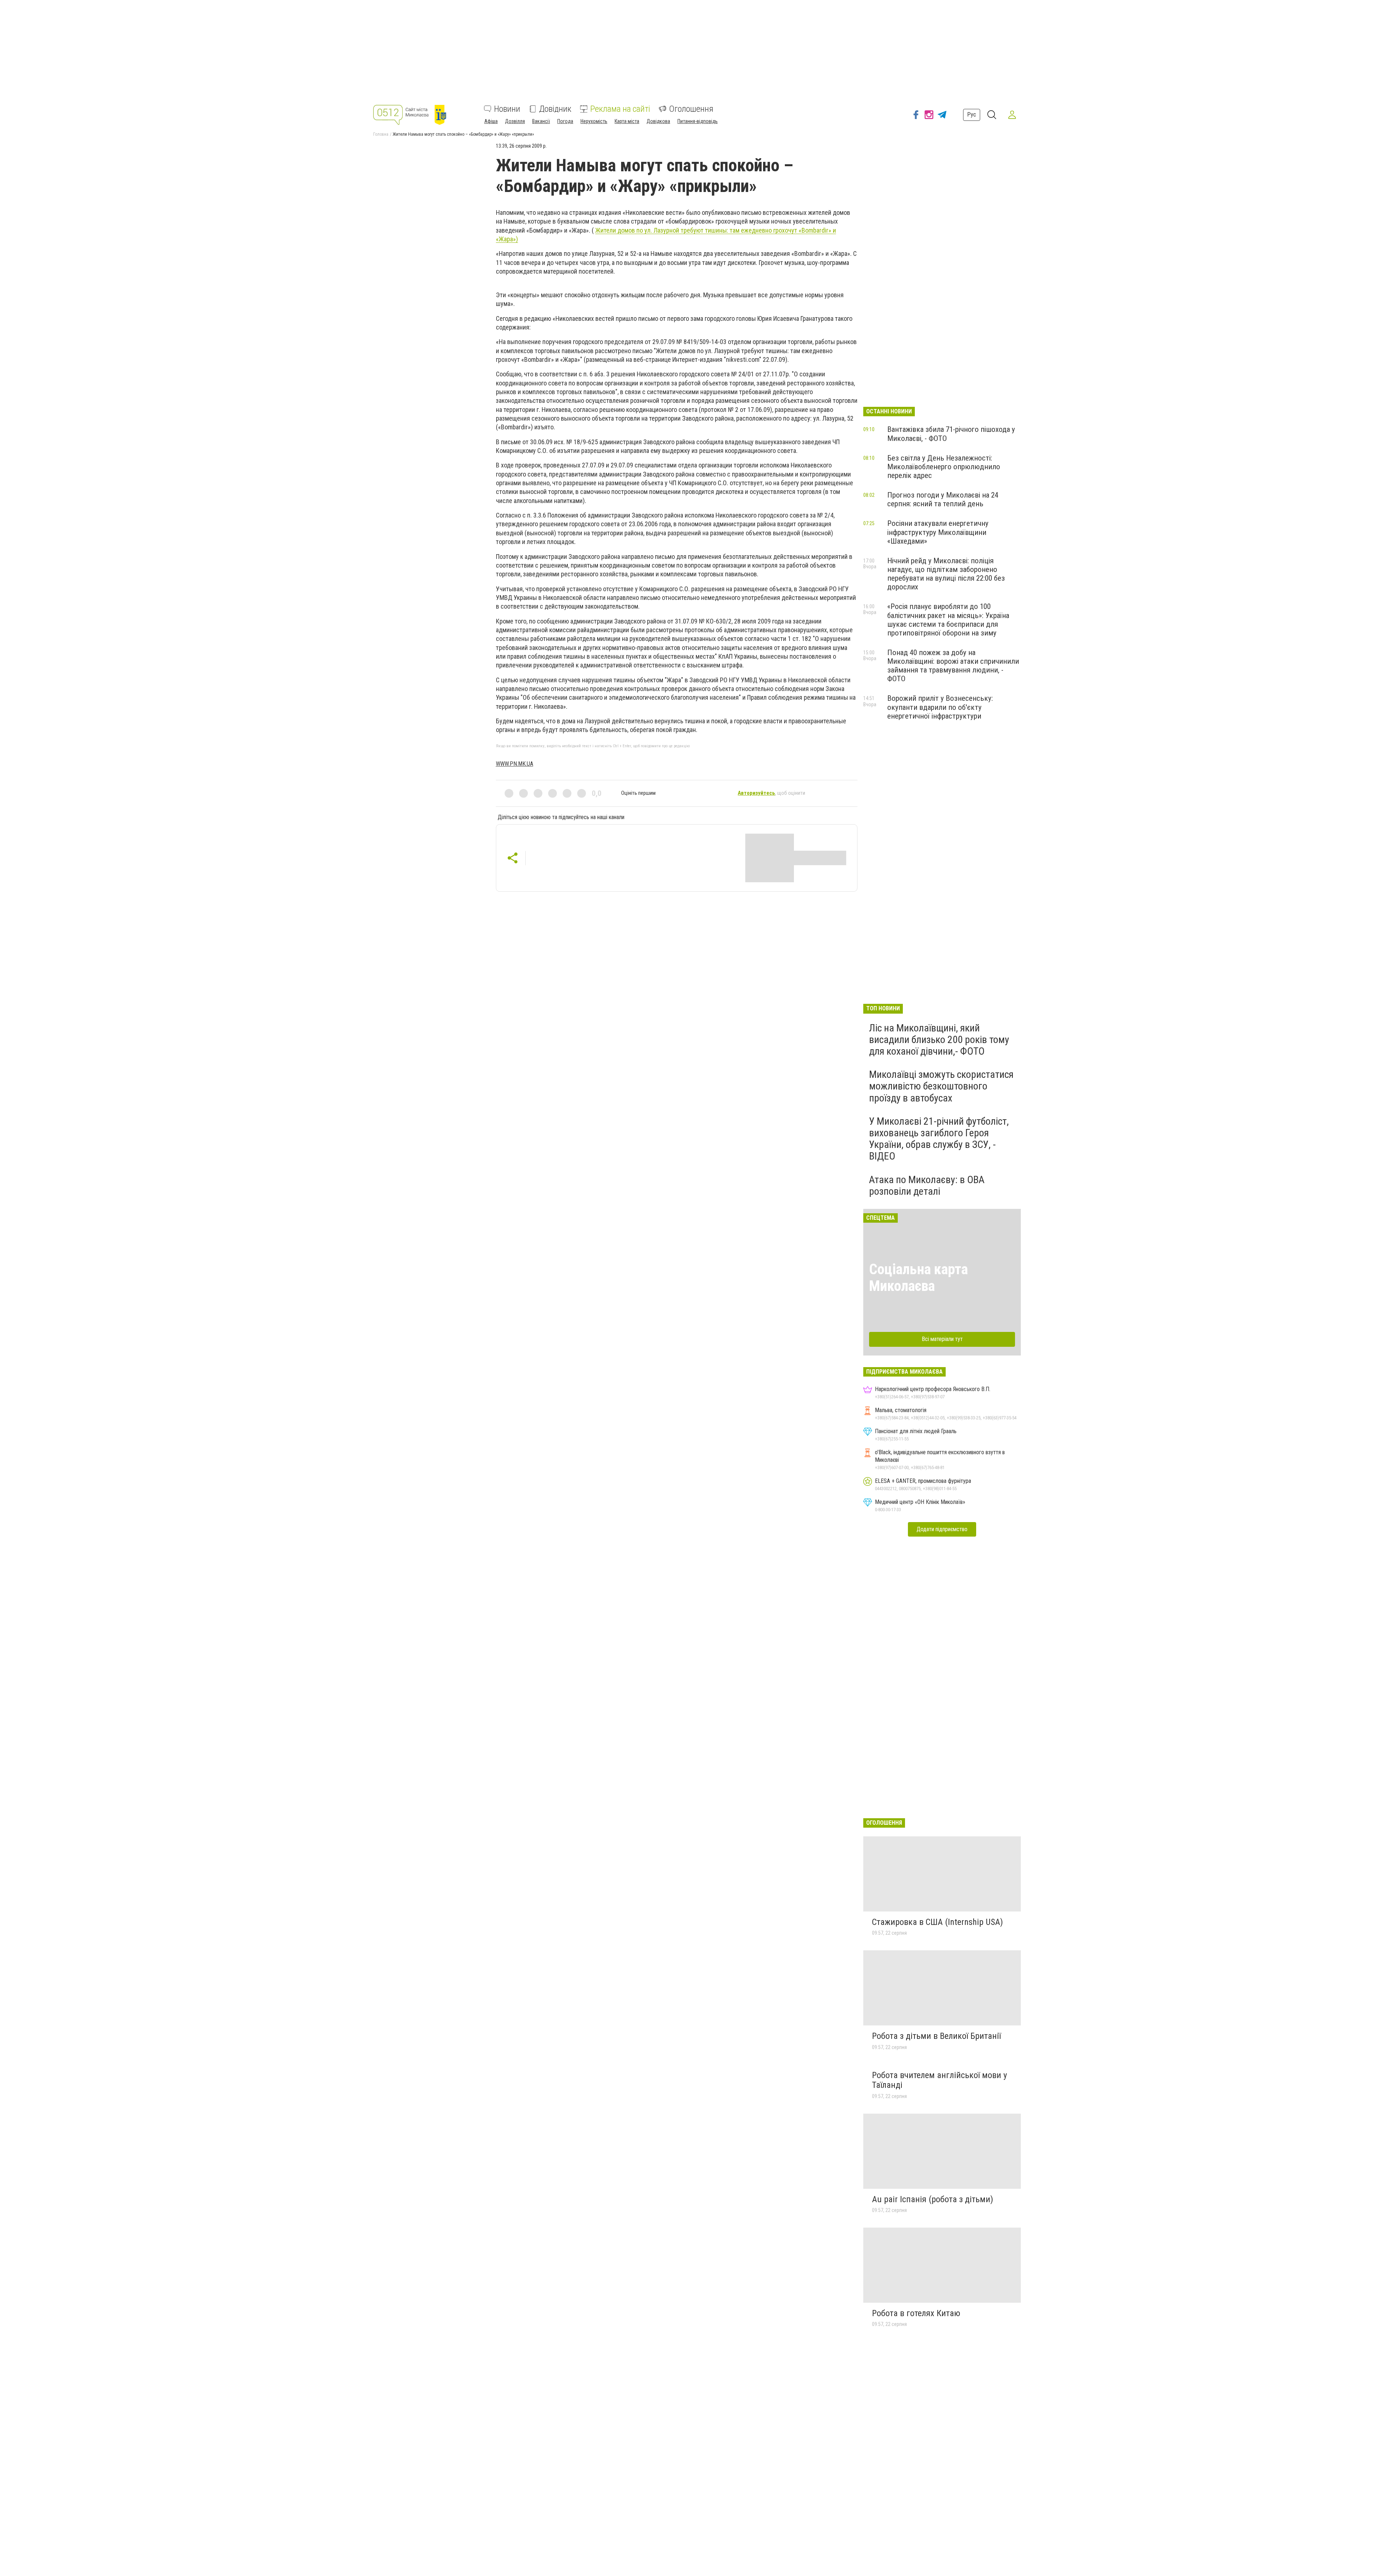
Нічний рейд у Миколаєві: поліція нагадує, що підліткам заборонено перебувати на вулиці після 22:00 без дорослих (946, 574)
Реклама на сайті (620, 109)
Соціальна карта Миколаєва (918, 1278)
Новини (507, 109)
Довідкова (658, 121)
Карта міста (627, 121)
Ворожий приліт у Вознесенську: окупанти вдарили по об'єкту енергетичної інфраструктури (940, 707)
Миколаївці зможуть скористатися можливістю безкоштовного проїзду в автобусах (941, 1086)
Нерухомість (594, 121)
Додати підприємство (942, 1529)
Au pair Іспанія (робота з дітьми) (933, 2199)
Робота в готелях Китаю (916, 2313)
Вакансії (541, 121)
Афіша (491, 121)
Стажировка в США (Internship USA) (938, 1922)
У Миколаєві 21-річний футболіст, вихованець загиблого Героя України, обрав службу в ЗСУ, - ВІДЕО (939, 1139)
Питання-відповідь (698, 121)
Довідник (555, 109)
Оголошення (691, 109)
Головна (381, 134)
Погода (565, 121)
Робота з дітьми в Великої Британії (936, 2036)
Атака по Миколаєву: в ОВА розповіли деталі (927, 1185)
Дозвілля (515, 121)
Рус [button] (972, 115)
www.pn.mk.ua (515, 764)
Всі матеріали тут (942, 1339)
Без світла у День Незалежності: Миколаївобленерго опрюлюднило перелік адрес (944, 467)
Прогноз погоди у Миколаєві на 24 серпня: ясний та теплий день (943, 499)
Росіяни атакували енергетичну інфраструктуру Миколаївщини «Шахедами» (938, 532)
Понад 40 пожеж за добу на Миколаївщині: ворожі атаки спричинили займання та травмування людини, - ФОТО (953, 666)
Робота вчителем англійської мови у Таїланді (939, 2080)
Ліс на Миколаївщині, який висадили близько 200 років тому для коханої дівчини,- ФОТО (939, 1040)
